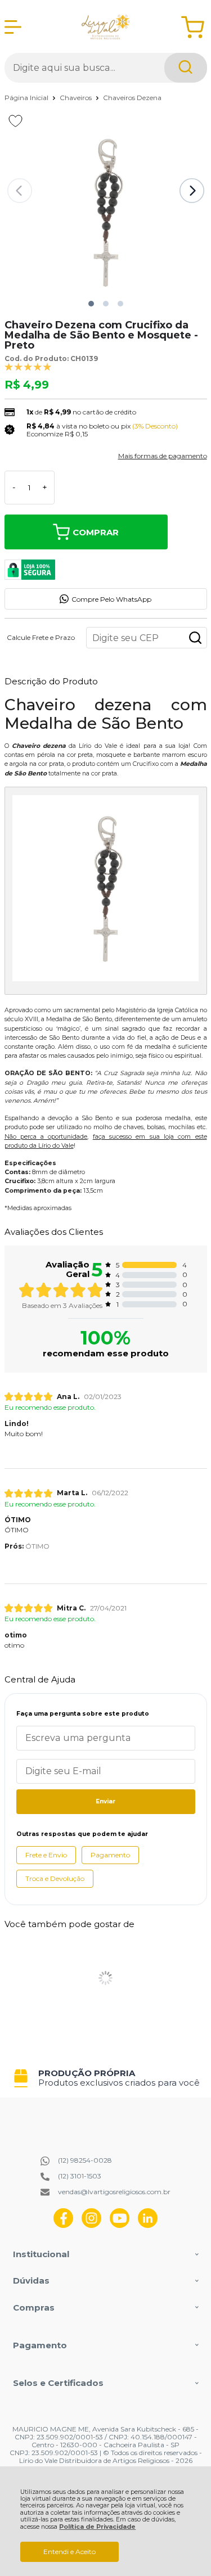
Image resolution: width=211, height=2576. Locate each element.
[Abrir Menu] (13, 27)
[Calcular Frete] (195, 638)
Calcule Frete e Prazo (41, 638)
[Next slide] (192, 191)
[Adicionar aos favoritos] (15, 121)
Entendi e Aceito (69, 2552)
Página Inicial (27, 98)
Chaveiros (77, 98)
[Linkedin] (148, 2225)
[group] (106, 2078)
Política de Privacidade (97, 2527)
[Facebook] (63, 2225)
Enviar (105, 1801)
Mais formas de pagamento (163, 456)
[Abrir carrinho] (193, 27)
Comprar (96, 532)
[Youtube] (120, 2225)
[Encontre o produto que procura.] (186, 68)
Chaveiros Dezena (132, 98)
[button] (91, 304)
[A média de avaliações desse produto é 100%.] (28, 366)
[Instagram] (91, 2225)
